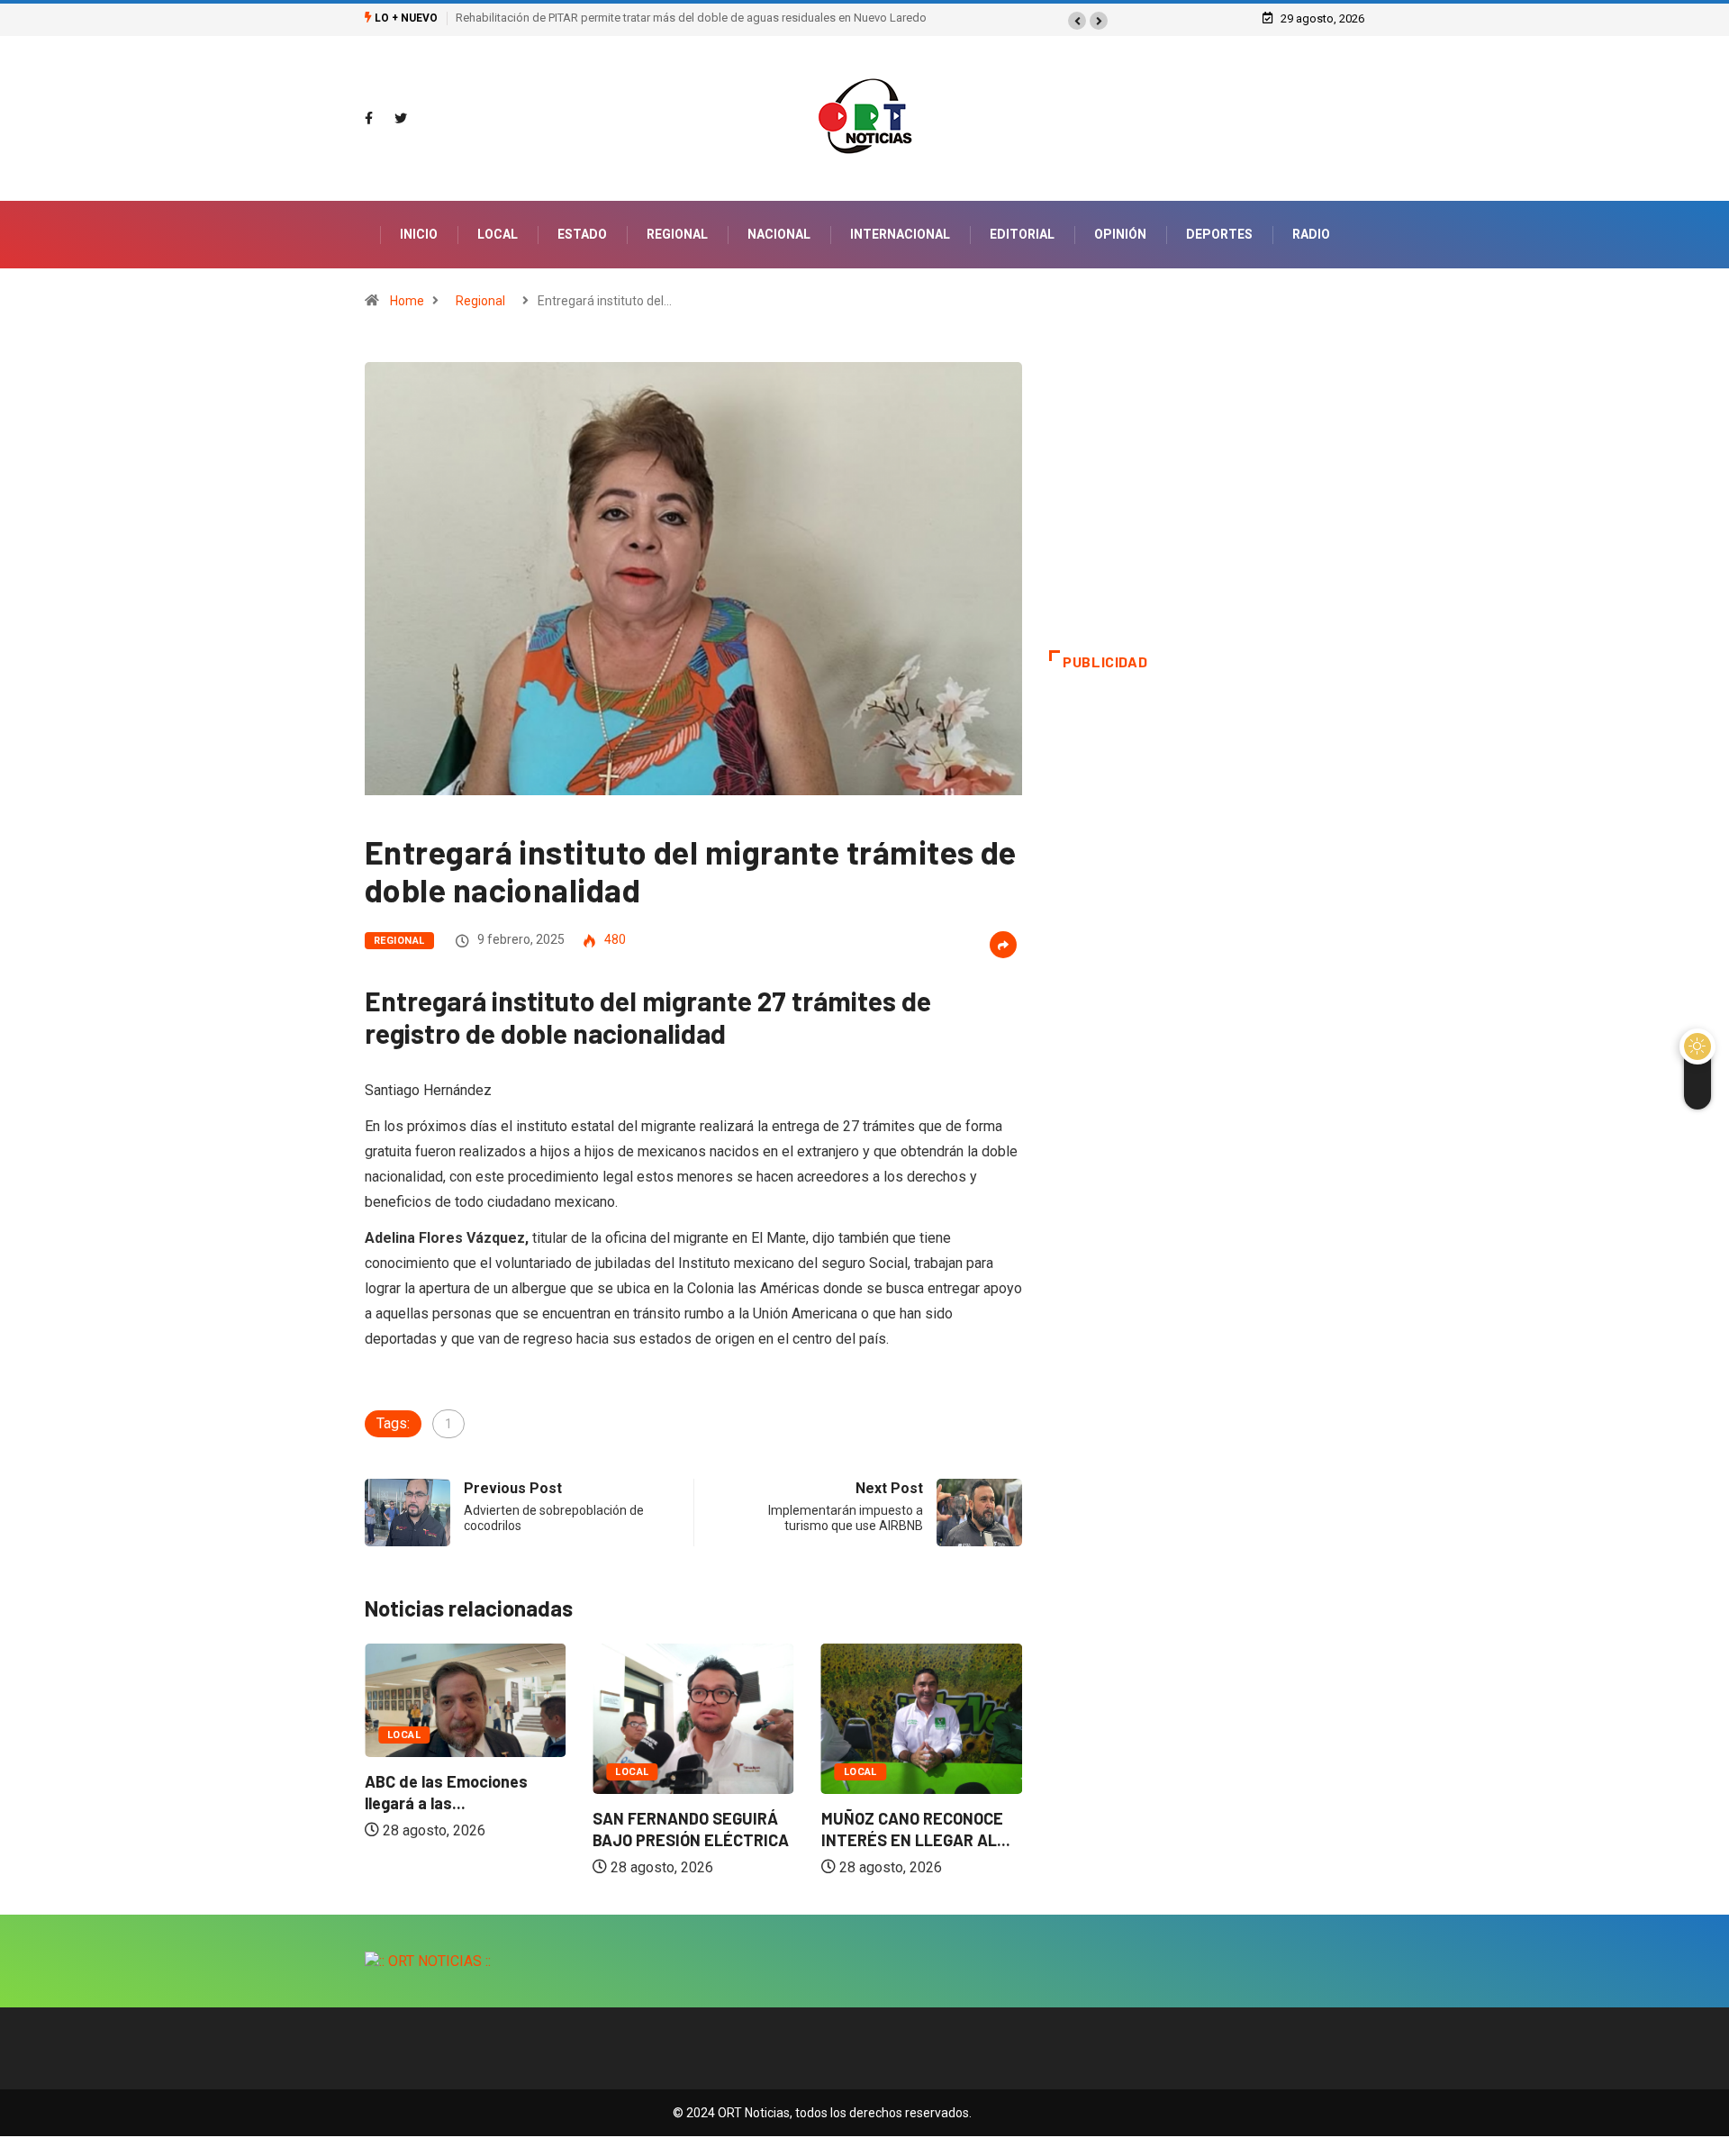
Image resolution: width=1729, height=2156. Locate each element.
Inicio (419, 234)
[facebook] (369, 119)
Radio (1311, 234)
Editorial (1022, 234)
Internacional (900, 234)
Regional (677, 234)
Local (498, 234)
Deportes (1219, 234)
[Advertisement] (1207, 506)
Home (407, 301)
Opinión (1120, 234)
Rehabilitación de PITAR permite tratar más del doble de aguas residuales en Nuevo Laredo (691, 18)
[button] (1077, 21)
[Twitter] (401, 119)
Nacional (779, 234)
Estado (582, 234)
